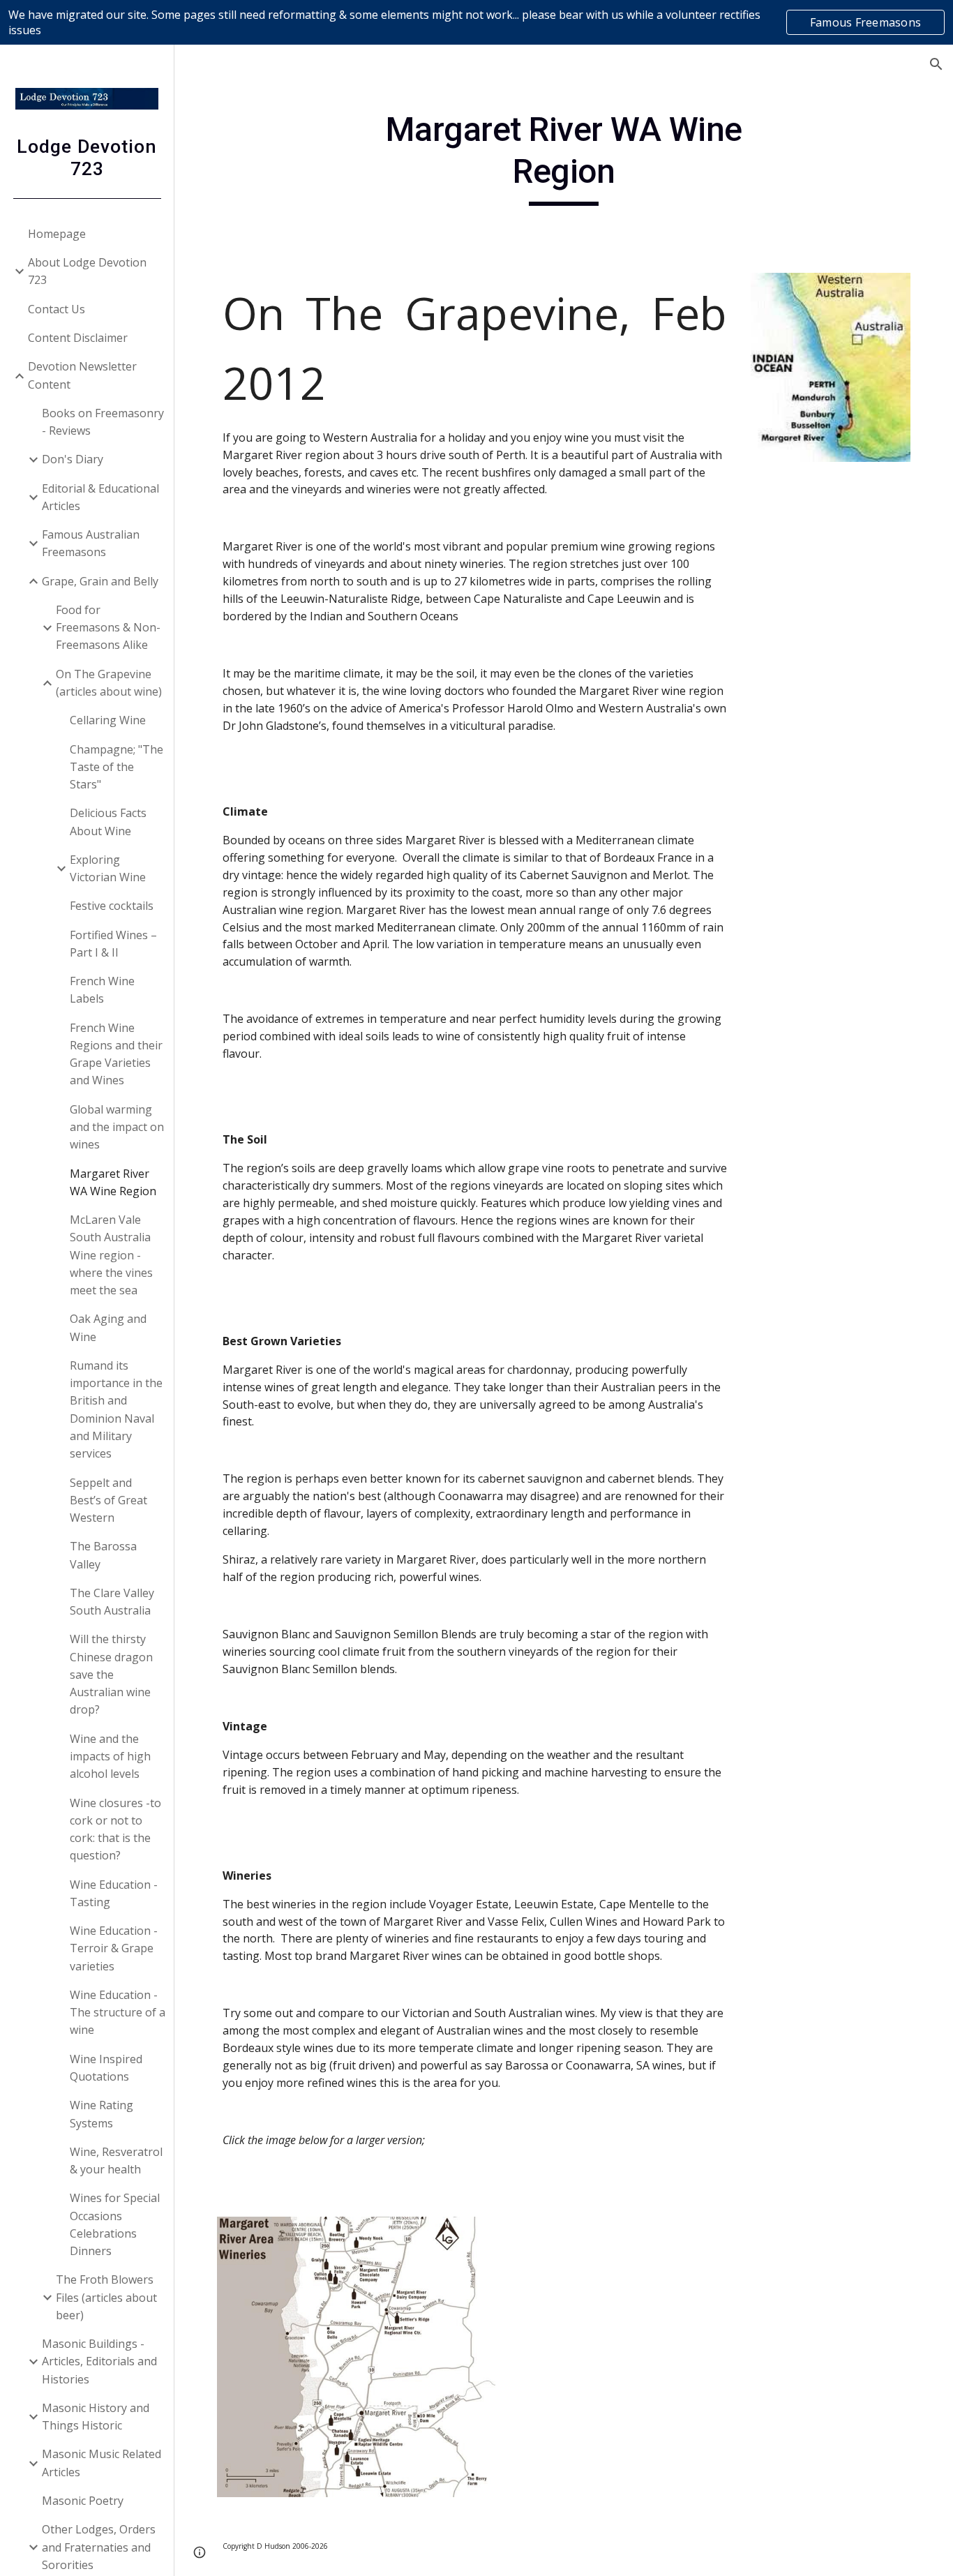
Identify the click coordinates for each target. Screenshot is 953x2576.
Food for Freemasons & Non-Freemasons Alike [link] (108, 628)
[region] (476, 22)
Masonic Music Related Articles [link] (102, 2463)
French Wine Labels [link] (102, 990)
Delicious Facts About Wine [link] (108, 822)
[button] (936, 64)
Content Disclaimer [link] (78, 338)
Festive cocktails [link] (112, 906)
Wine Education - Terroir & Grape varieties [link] (114, 1948)
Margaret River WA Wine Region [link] (113, 1182)
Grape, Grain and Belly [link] (100, 581)
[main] (564, 157)
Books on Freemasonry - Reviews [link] (103, 422)
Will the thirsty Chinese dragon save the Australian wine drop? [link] (111, 1674)
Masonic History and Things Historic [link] (96, 2417)
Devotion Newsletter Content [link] (82, 375)
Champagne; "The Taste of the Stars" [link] (117, 767)
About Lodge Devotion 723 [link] (87, 271)
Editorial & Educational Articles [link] (100, 497)
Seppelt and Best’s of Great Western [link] (108, 1500)
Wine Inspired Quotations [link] (106, 2068)
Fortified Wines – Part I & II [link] (113, 944)
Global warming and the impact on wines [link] (117, 1127)
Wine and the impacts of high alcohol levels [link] (110, 1757)
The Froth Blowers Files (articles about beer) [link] (106, 2297)
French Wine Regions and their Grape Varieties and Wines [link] (116, 1054)
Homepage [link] (57, 234)
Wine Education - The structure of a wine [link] (118, 2013)
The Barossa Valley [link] (103, 1555)
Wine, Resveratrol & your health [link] (116, 2161)
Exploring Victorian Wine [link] (108, 868)
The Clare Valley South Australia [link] (112, 1602)
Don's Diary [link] (73, 459)
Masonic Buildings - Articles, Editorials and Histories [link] (99, 2361)
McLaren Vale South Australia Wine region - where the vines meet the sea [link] (111, 1255)
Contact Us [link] (57, 309)
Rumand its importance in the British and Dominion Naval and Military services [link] (116, 1409)
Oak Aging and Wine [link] (108, 1327)
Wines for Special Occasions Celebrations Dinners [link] (115, 2224)
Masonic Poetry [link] (83, 2501)
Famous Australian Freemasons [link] (91, 543)
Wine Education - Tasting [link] (114, 1893)
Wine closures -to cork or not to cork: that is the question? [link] (115, 1829)
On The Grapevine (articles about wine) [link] (109, 683)
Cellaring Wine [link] (108, 720)
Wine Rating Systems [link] (102, 2114)
